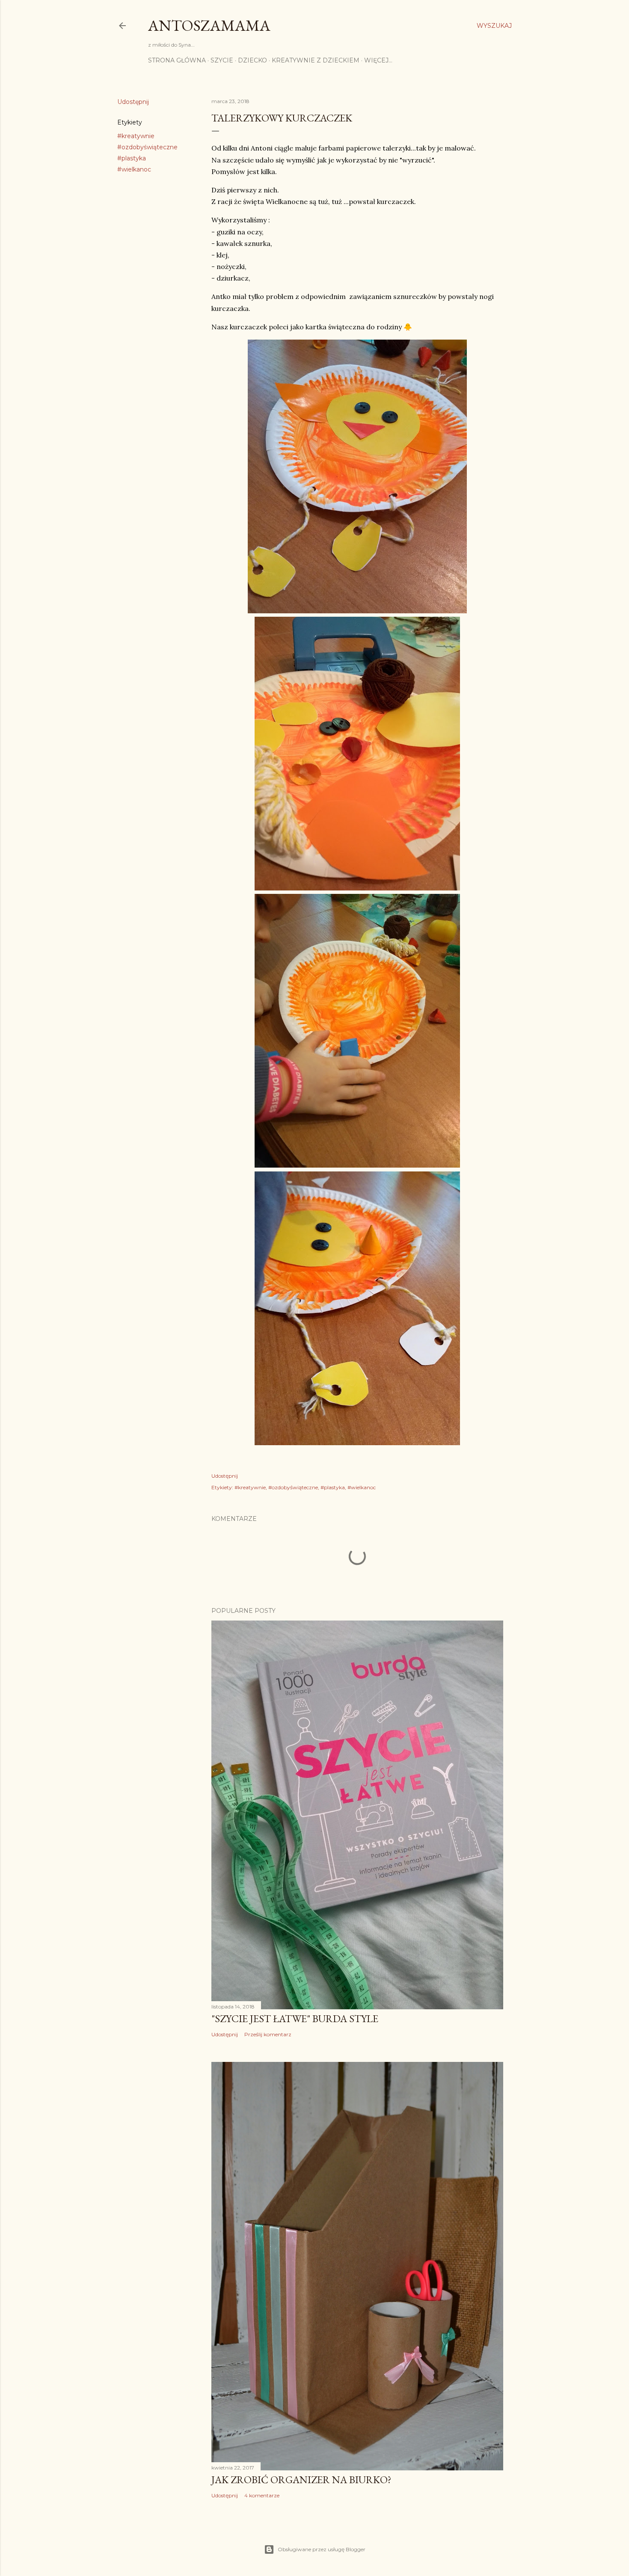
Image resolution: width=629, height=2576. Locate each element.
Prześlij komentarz (268, 2034)
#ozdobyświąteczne (147, 147)
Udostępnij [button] (133, 102)
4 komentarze (262, 2495)
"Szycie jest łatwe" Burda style (295, 2019)
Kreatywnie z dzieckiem (316, 60)
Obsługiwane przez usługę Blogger (322, 2549)
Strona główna (177, 60)
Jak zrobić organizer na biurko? (301, 2480)
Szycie (222, 60)
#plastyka (132, 158)
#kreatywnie (136, 136)
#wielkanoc (134, 169)
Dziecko (252, 60)
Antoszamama (209, 25)
